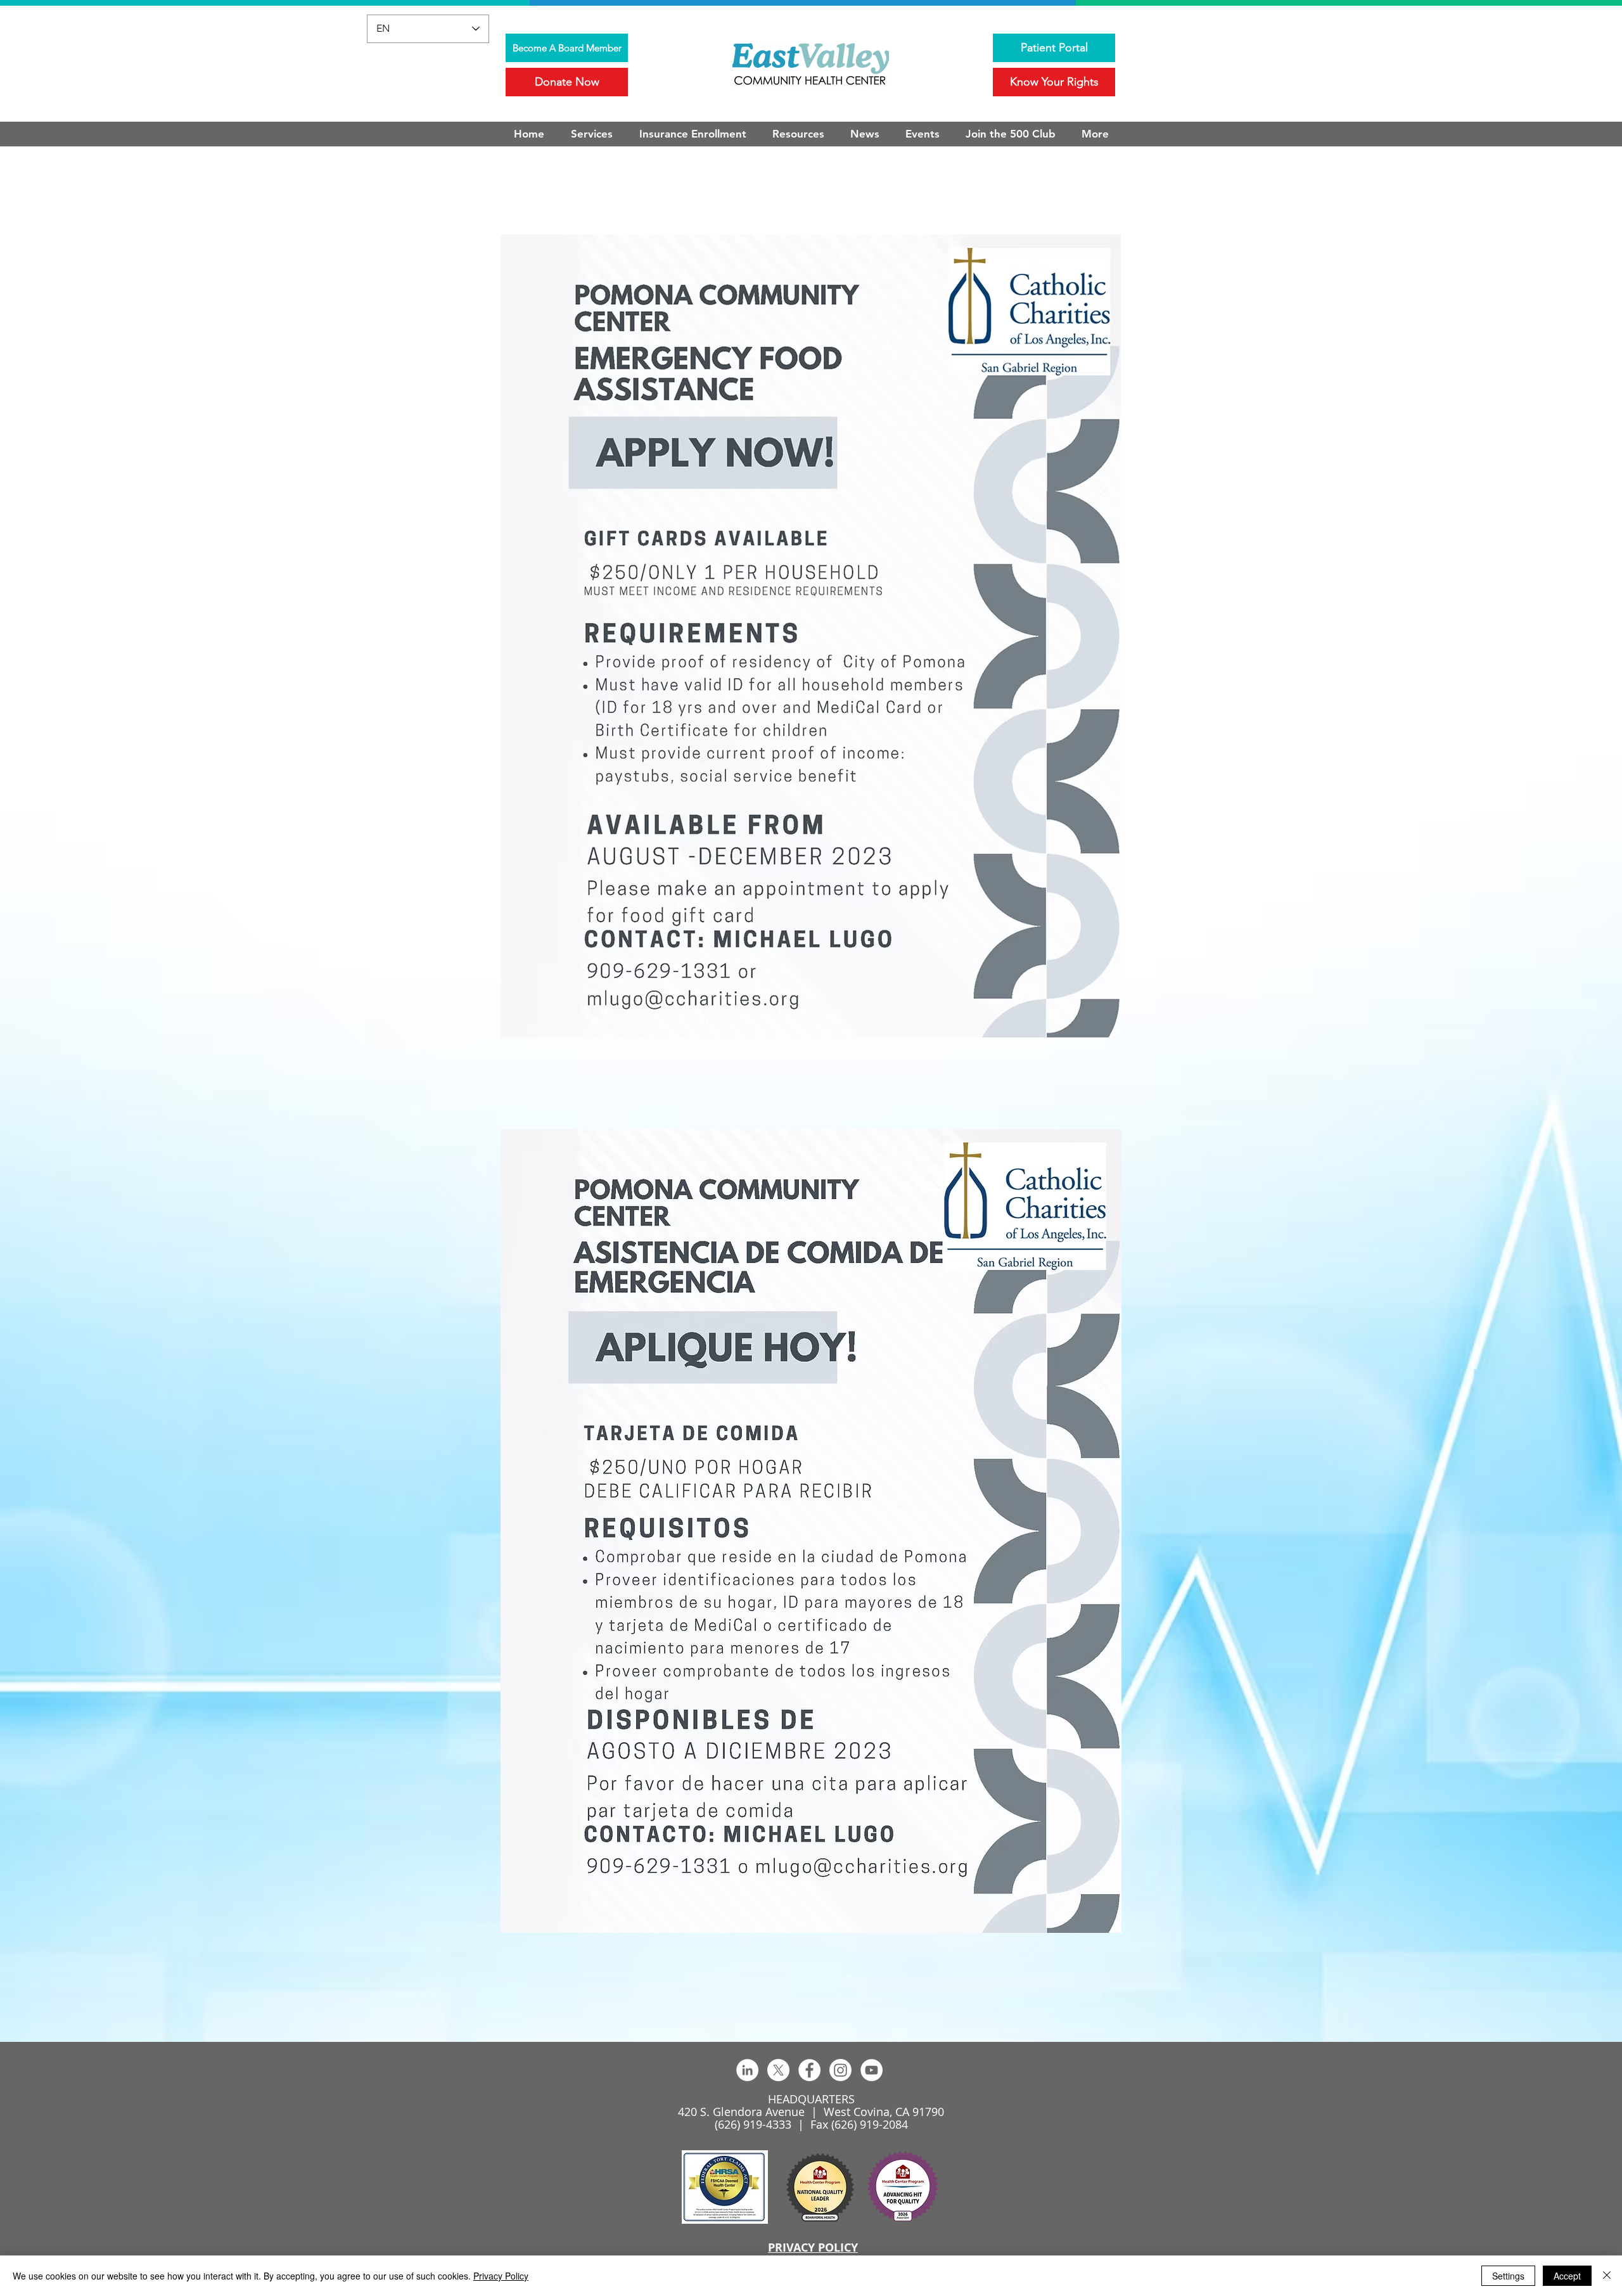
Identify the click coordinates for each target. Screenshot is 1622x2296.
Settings (1508, 2276)
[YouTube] (872, 2070)
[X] (778, 2070)
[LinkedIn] (747, 2070)
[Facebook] (809, 2070)
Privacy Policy (501, 2276)
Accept (1567, 2276)
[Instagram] (840, 2070)
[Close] (1607, 2276)
